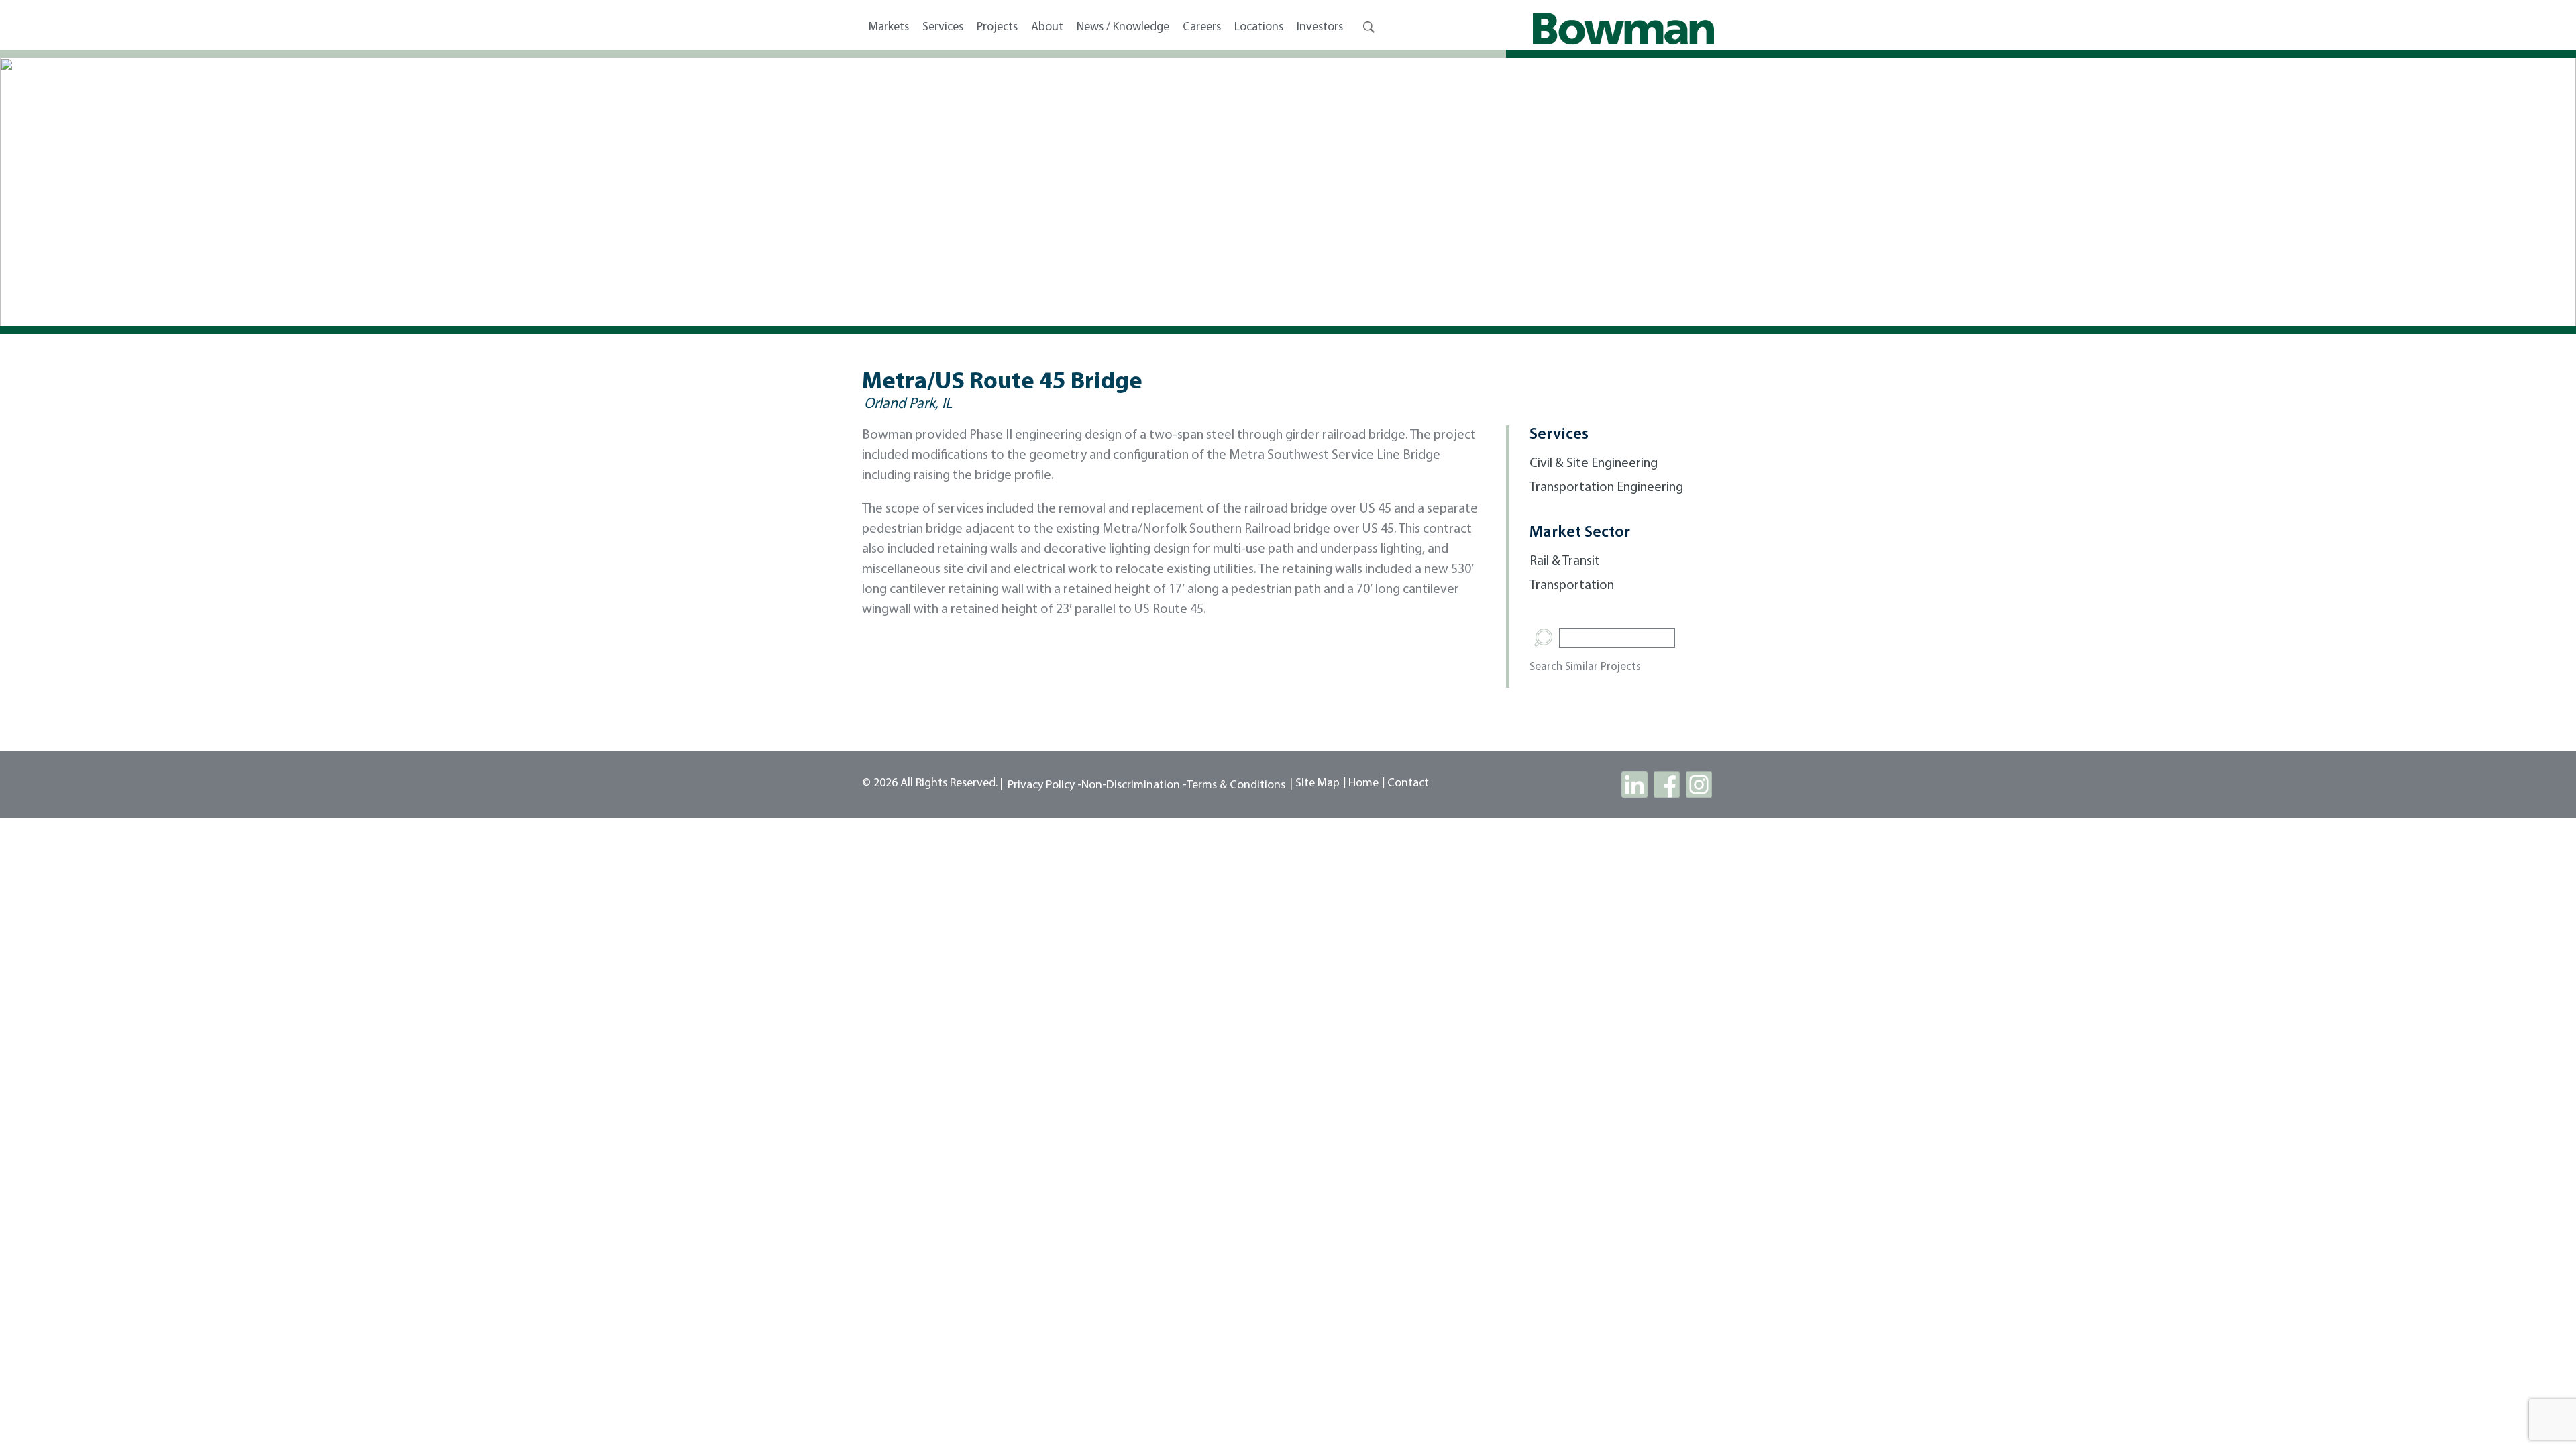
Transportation (1572, 586)
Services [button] (943, 28)
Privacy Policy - (1044, 786)
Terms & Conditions (1236, 786)
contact (1408, 784)
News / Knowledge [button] (1123, 28)
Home (1363, 784)
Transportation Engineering (1606, 488)
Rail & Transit (1565, 561)
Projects (997, 28)
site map (1318, 784)
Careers (1202, 28)
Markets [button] (889, 28)
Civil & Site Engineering (1594, 464)
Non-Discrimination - (1134, 786)
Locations (1259, 28)
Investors (1320, 28)
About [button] (1047, 28)
